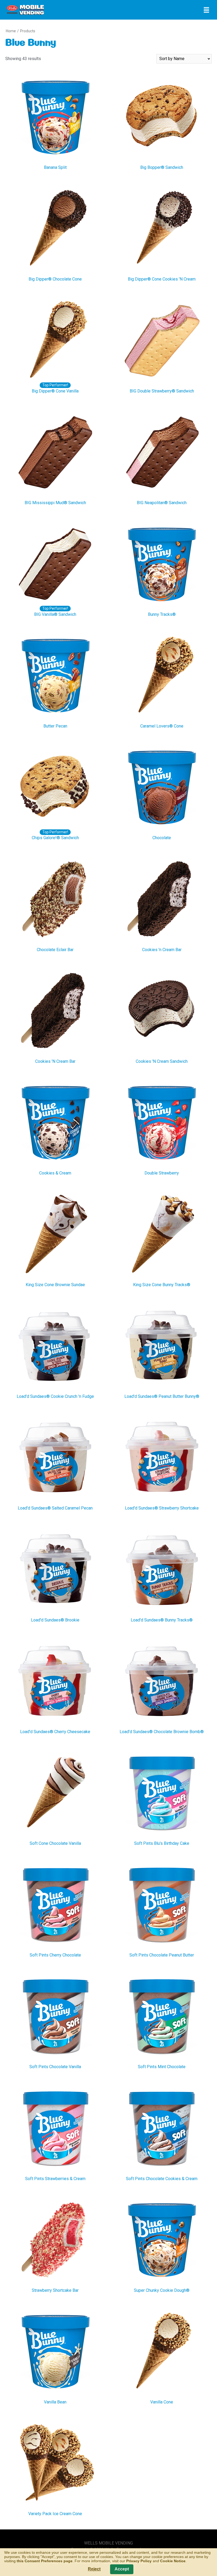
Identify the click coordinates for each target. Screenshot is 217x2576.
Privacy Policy (139, 2561)
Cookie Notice (173, 2561)
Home (11, 31)
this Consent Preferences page (45, 2561)
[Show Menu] (206, 10)
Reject (94, 2569)
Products (28, 31)
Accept (122, 2569)
